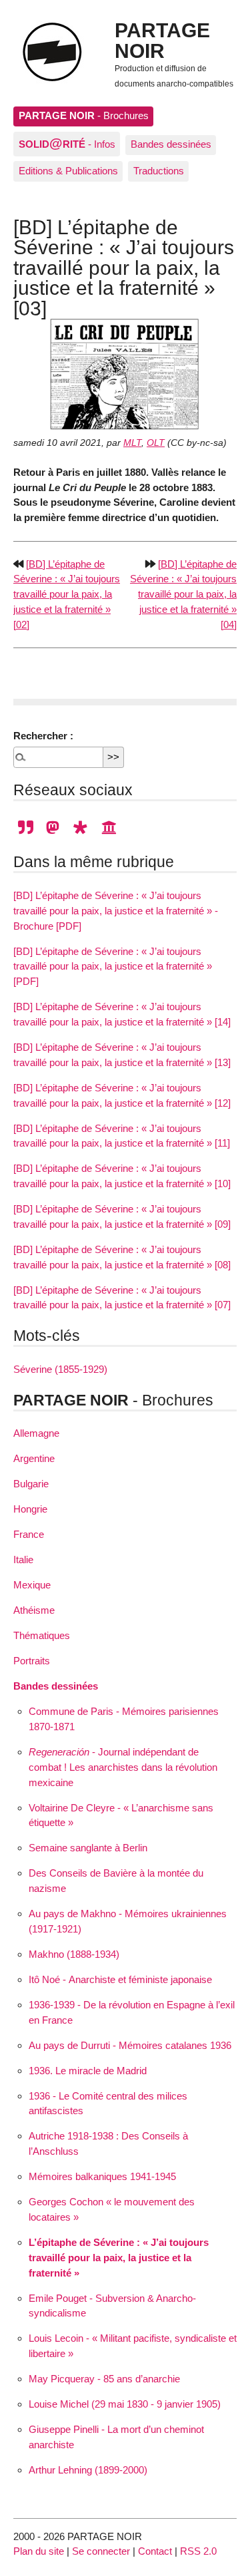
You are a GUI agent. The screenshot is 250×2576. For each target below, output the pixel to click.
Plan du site (39, 2551)
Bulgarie (31, 1484)
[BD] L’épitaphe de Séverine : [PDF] (109, 967)
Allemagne (36, 1433)
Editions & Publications (68, 171)
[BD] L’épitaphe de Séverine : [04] (183, 594)
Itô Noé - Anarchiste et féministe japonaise (120, 1979)
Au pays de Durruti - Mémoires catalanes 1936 (130, 2045)
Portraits (32, 1661)
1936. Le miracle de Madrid (88, 2071)
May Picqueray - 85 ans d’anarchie (104, 2379)
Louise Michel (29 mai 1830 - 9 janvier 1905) (125, 2404)
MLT (132, 443)
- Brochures (84, 115)
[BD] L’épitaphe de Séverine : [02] (67, 594)
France (29, 1534)
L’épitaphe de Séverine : (119, 2258)
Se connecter (101, 2551)
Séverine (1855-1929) (60, 1369)
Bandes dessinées (171, 144)
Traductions (159, 171)
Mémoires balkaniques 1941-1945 (102, 2176)
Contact (155, 2551)
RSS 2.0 (198, 2551)
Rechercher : (43, 736)
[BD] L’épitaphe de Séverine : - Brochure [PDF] (116, 911)
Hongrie (30, 1509)
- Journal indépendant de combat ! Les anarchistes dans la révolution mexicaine (123, 1767)
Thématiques (42, 1635)
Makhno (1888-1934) (74, 1954)
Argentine (34, 1458)
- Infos (67, 143)
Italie (23, 1560)
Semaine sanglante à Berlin (88, 1848)
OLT (156, 443)
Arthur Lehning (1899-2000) (88, 2470)
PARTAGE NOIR (162, 40)
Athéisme (34, 1610)
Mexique (32, 1585)
